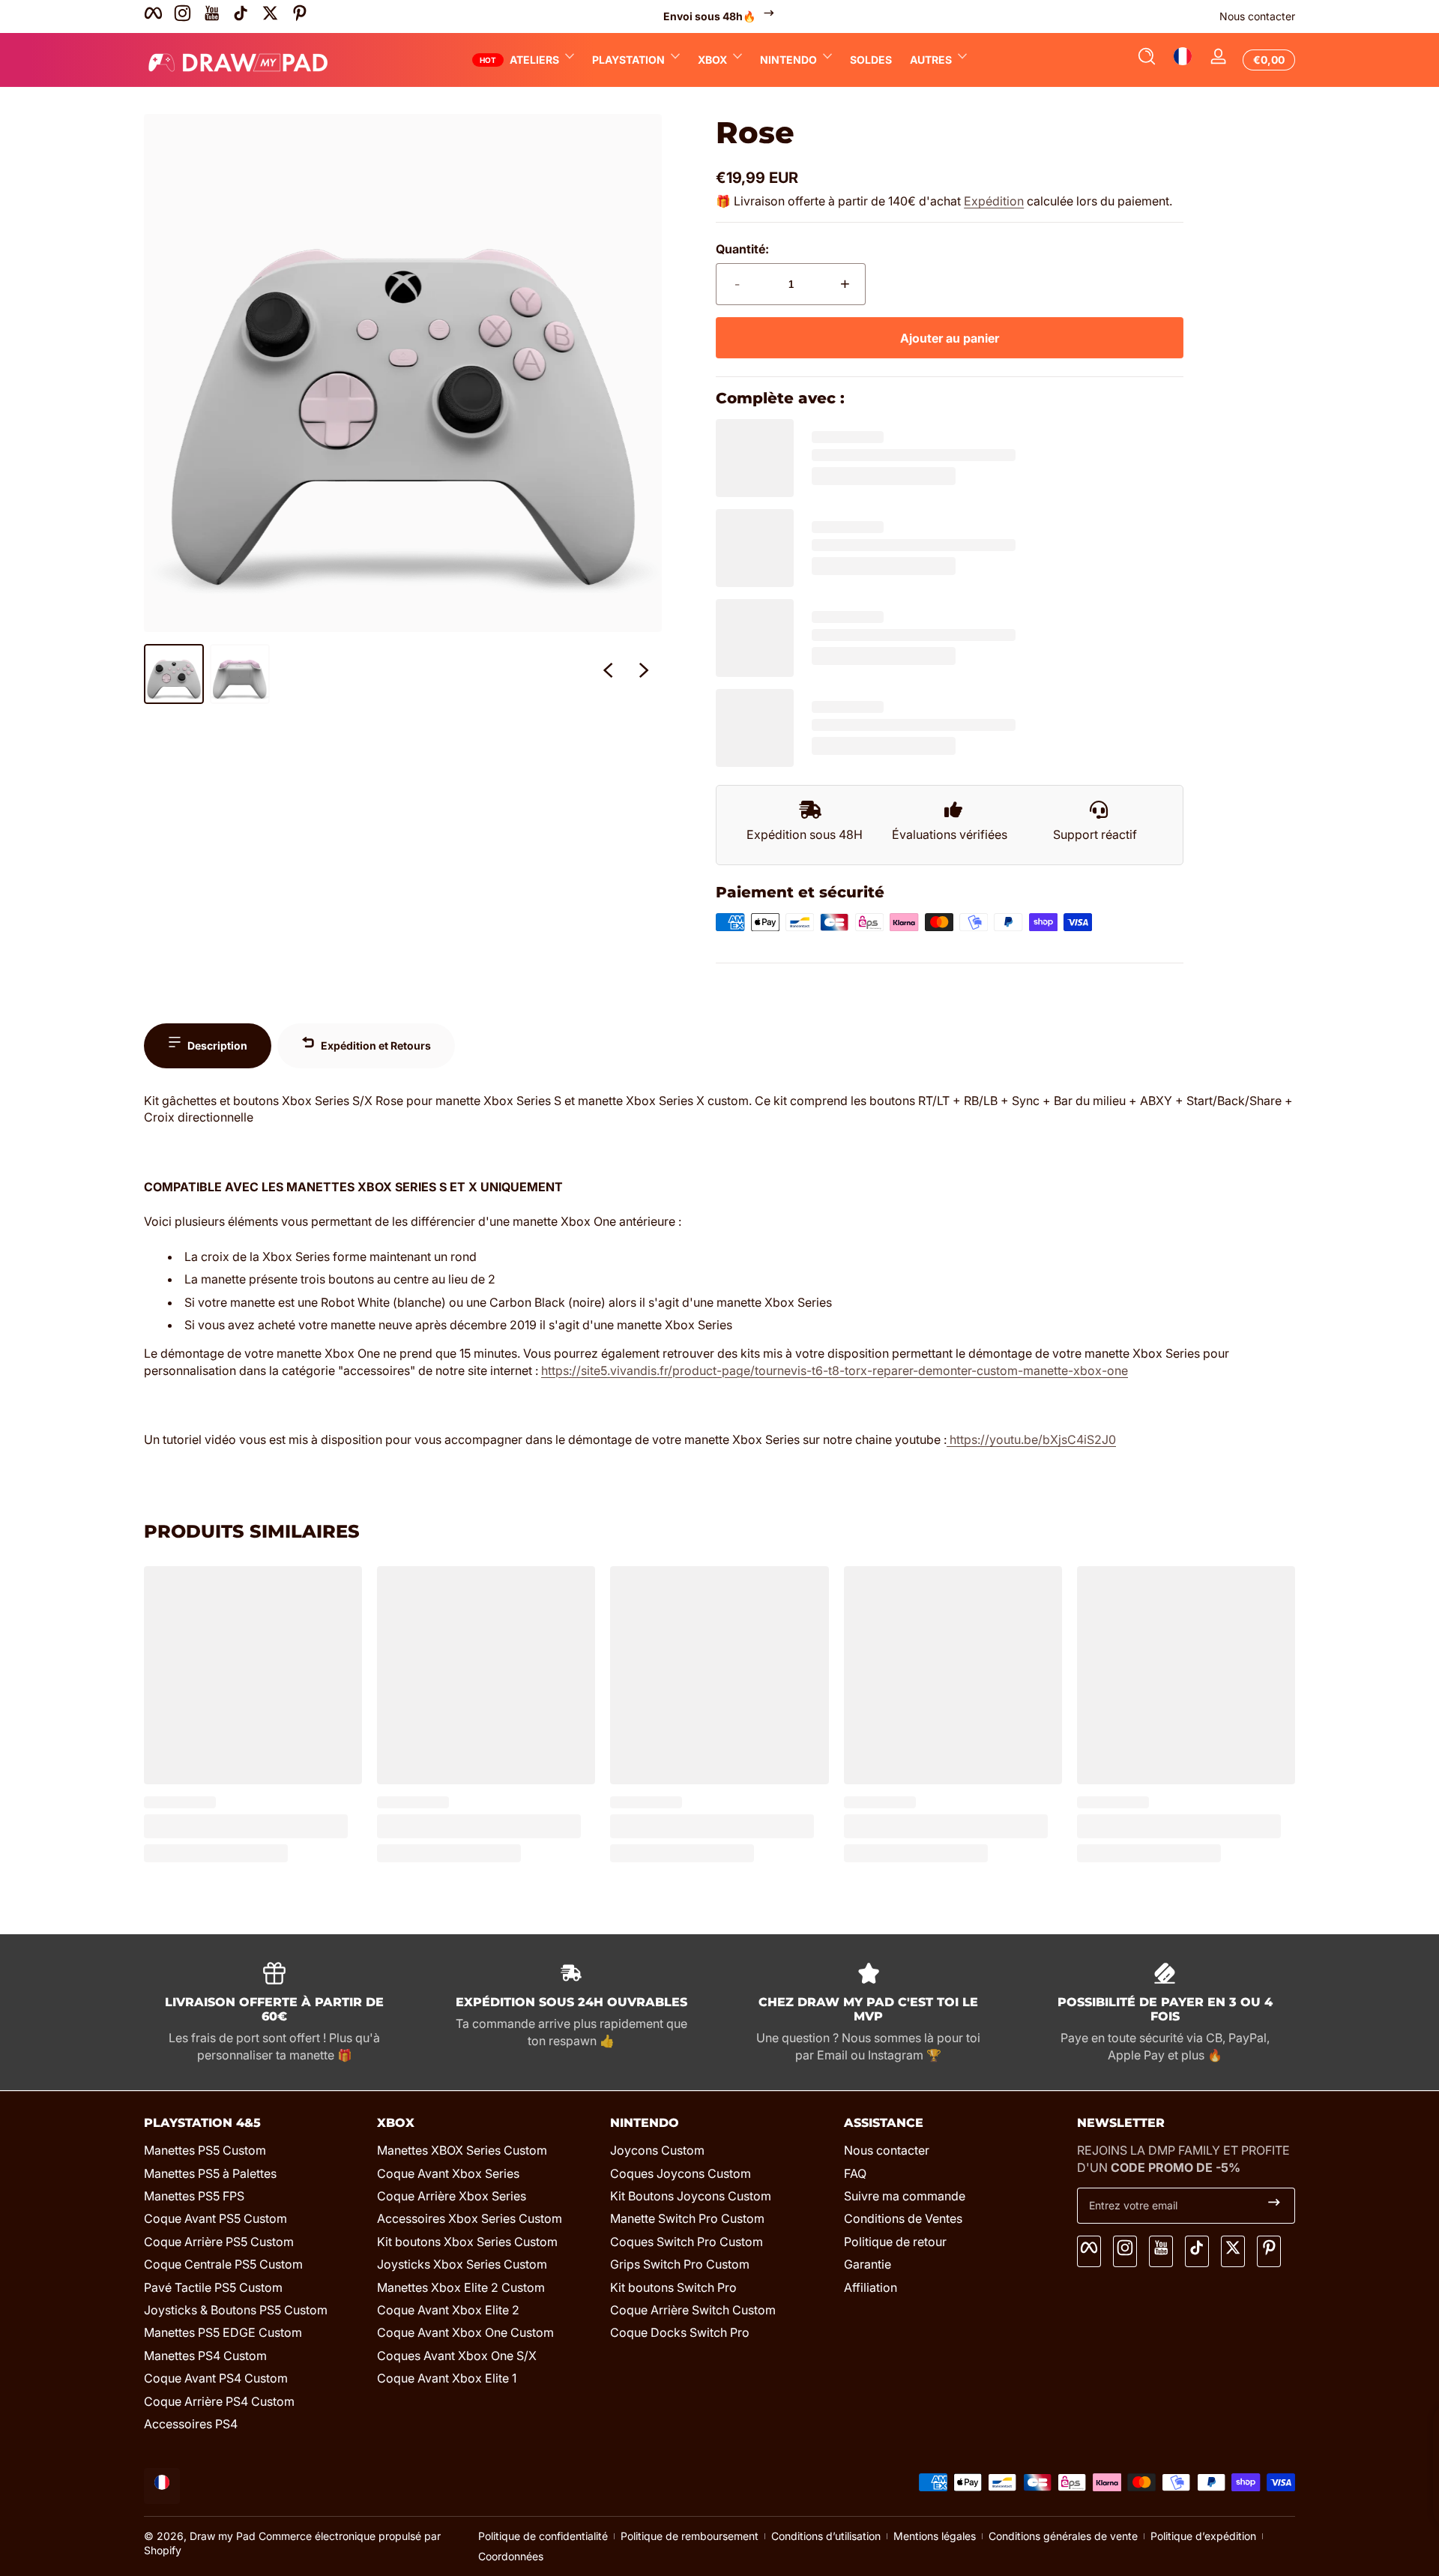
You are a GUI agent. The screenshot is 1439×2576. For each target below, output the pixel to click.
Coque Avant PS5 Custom (215, 2218)
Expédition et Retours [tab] (376, 1045)
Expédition (994, 201)
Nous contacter (1257, 16)
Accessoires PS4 (191, 2423)
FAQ (855, 2173)
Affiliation (871, 2287)
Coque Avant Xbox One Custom (465, 2332)
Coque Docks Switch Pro (680, 2332)
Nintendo (788, 60)
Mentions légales (935, 2536)
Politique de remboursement (690, 2536)
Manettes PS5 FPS (194, 2196)
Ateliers (534, 60)
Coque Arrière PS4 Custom (219, 2401)
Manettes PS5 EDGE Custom (223, 2332)
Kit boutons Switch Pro (673, 2287)
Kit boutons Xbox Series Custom (467, 2241)
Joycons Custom (657, 2150)
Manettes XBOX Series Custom (462, 2150)
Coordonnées (511, 2556)
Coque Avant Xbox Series (448, 2173)
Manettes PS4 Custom (205, 2355)
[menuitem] (253, 2150)
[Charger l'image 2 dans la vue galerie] (240, 674)
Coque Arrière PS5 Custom (219, 2241)
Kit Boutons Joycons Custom (691, 2196)
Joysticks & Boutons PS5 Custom (236, 2309)
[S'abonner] (1274, 2206)
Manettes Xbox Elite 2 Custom (461, 2287)
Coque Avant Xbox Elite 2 (448, 2309)
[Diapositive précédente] (608, 674)
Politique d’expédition (1203, 2536)
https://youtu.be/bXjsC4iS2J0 (1031, 1439)
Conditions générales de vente (1063, 2536)
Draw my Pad (223, 2536)
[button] (1147, 60)
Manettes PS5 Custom (205, 2150)
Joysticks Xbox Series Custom (462, 2264)
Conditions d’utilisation (826, 2536)
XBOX (712, 60)
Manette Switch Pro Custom (687, 2218)
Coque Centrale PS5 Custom (223, 2264)
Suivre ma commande (905, 2196)
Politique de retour (895, 2241)
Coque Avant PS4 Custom (216, 2378)
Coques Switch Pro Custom (687, 2241)
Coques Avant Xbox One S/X (457, 2355)
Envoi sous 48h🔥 (709, 16)
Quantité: (742, 249)
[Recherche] (1147, 60)
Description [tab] (217, 1045)
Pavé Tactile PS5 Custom (213, 2287)
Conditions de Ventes (903, 2218)
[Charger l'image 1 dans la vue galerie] (174, 674)
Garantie (868, 2264)
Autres (931, 60)
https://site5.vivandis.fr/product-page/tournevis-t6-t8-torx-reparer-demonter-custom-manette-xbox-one (835, 1370)
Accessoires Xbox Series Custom (470, 2218)
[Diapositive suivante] (644, 674)
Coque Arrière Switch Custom (693, 2309)
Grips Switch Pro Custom (680, 2264)
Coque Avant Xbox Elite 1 (447, 2378)
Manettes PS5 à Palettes (210, 2173)
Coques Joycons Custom (681, 2173)
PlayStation (628, 60)
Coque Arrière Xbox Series (452, 2196)
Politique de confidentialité (543, 2536)
